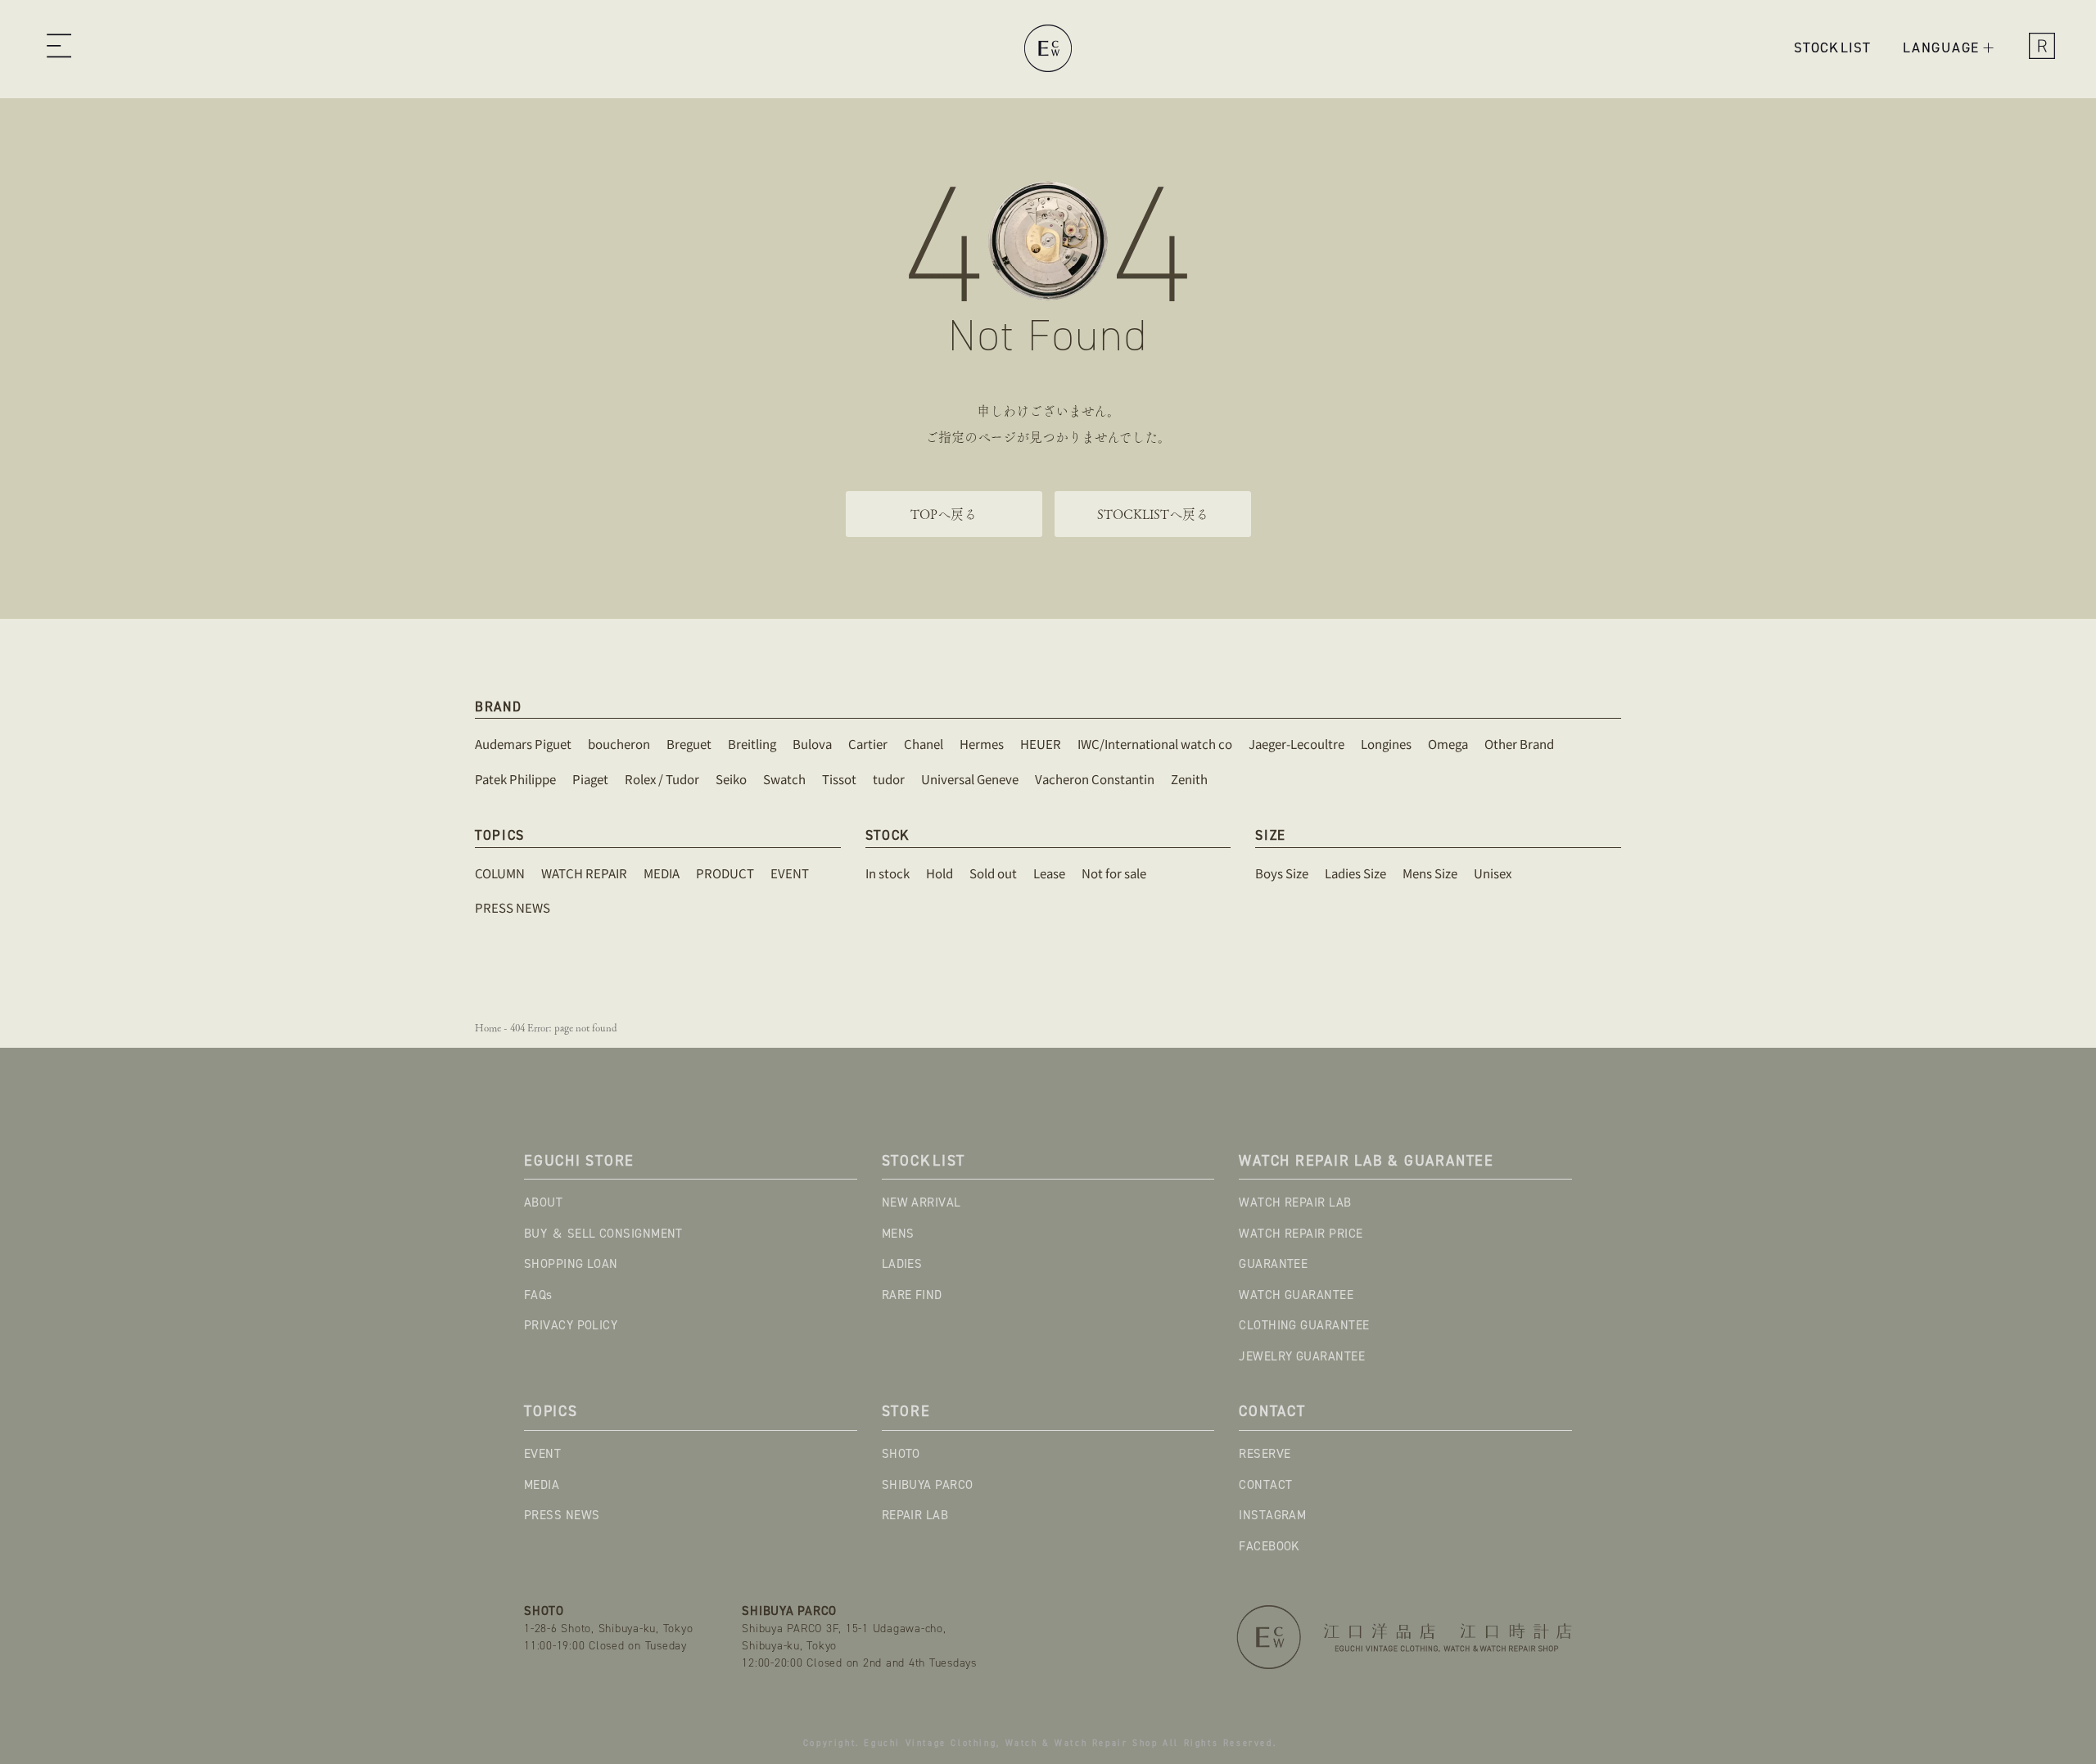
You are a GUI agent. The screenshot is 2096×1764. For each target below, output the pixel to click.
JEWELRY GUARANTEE (1302, 1356)
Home (488, 1028)
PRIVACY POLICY (571, 1325)
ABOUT (543, 1202)
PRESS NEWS (562, 1515)
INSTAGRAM (1272, 1515)
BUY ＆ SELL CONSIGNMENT (603, 1234)
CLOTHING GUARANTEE (1304, 1325)
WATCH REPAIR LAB (1295, 1202)
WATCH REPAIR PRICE (1301, 1234)
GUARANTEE (1273, 1264)
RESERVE (1265, 1454)
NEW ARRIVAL (922, 1202)
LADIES (902, 1264)
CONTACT (1265, 1485)
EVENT (542, 1454)
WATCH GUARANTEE (1296, 1295)
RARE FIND (912, 1295)
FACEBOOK (1269, 1546)
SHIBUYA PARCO (928, 1485)
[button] (59, 48)
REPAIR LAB (915, 1515)
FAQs (538, 1295)
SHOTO (901, 1454)
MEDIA (542, 1485)
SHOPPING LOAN (571, 1264)
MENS (898, 1234)
